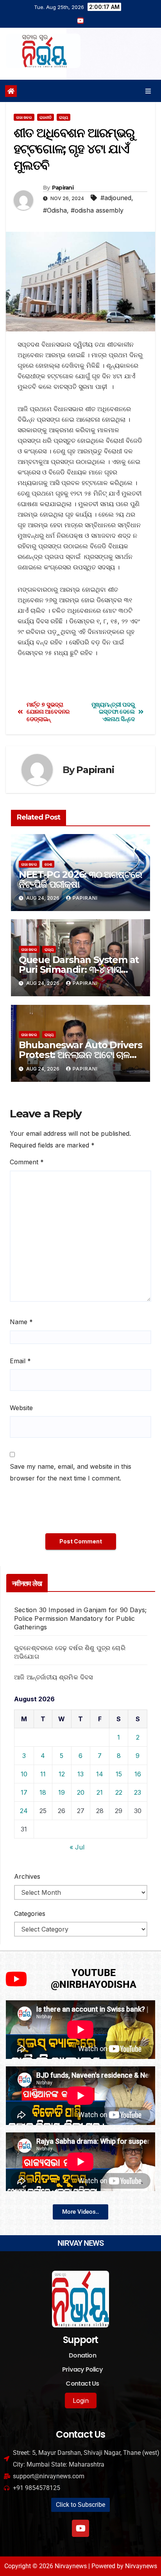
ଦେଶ (48, 864)
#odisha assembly (97, 210)
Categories (30, 1914)
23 (138, 1792)
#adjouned (116, 198)
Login (81, 2401)
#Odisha (55, 210)
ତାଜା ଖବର (24, 117)
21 (100, 1792)
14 (100, 1774)
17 (24, 1792)
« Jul (77, 1847)
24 (24, 1811)
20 (81, 1792)
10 (24, 1774)
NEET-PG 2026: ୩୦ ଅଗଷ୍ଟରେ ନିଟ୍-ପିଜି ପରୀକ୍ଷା (80, 879)
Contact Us (82, 2384)
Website (21, 1408)
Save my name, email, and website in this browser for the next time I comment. (71, 1472)
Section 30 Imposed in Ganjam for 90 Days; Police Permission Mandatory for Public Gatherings (80, 1618)
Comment (27, 1162)
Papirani (63, 188)
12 (62, 1774)
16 (138, 1774)
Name (21, 1322)
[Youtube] (80, 2528)
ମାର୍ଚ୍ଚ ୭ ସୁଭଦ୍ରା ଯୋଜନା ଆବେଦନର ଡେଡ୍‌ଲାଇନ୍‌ (48, 712)
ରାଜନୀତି (46, 117)
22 (119, 1792)
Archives (27, 1876)
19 (62, 1792)
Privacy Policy (82, 2369)
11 (43, 1774)
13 (80, 1774)
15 (119, 1774)
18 (43, 1792)
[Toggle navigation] (148, 91)
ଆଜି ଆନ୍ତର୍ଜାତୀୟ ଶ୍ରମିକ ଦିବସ (54, 1677)
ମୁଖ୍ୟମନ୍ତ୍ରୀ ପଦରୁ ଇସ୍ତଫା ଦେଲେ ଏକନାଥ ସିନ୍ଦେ (113, 712)
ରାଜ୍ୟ (64, 117)
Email (20, 1361)
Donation (82, 2355)
